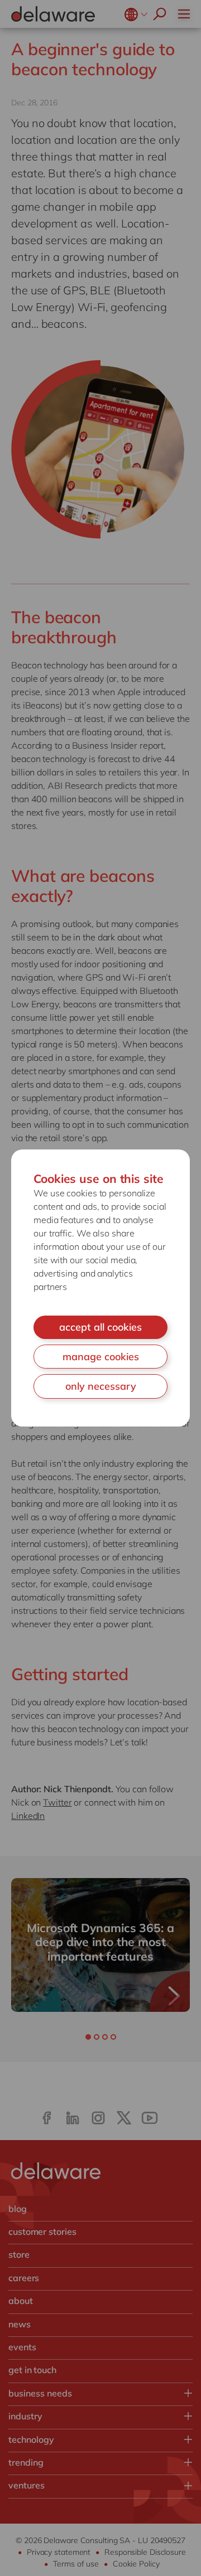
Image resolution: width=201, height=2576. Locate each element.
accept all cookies (100, 1327)
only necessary (101, 1386)
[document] (100, 1288)
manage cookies (101, 1357)
